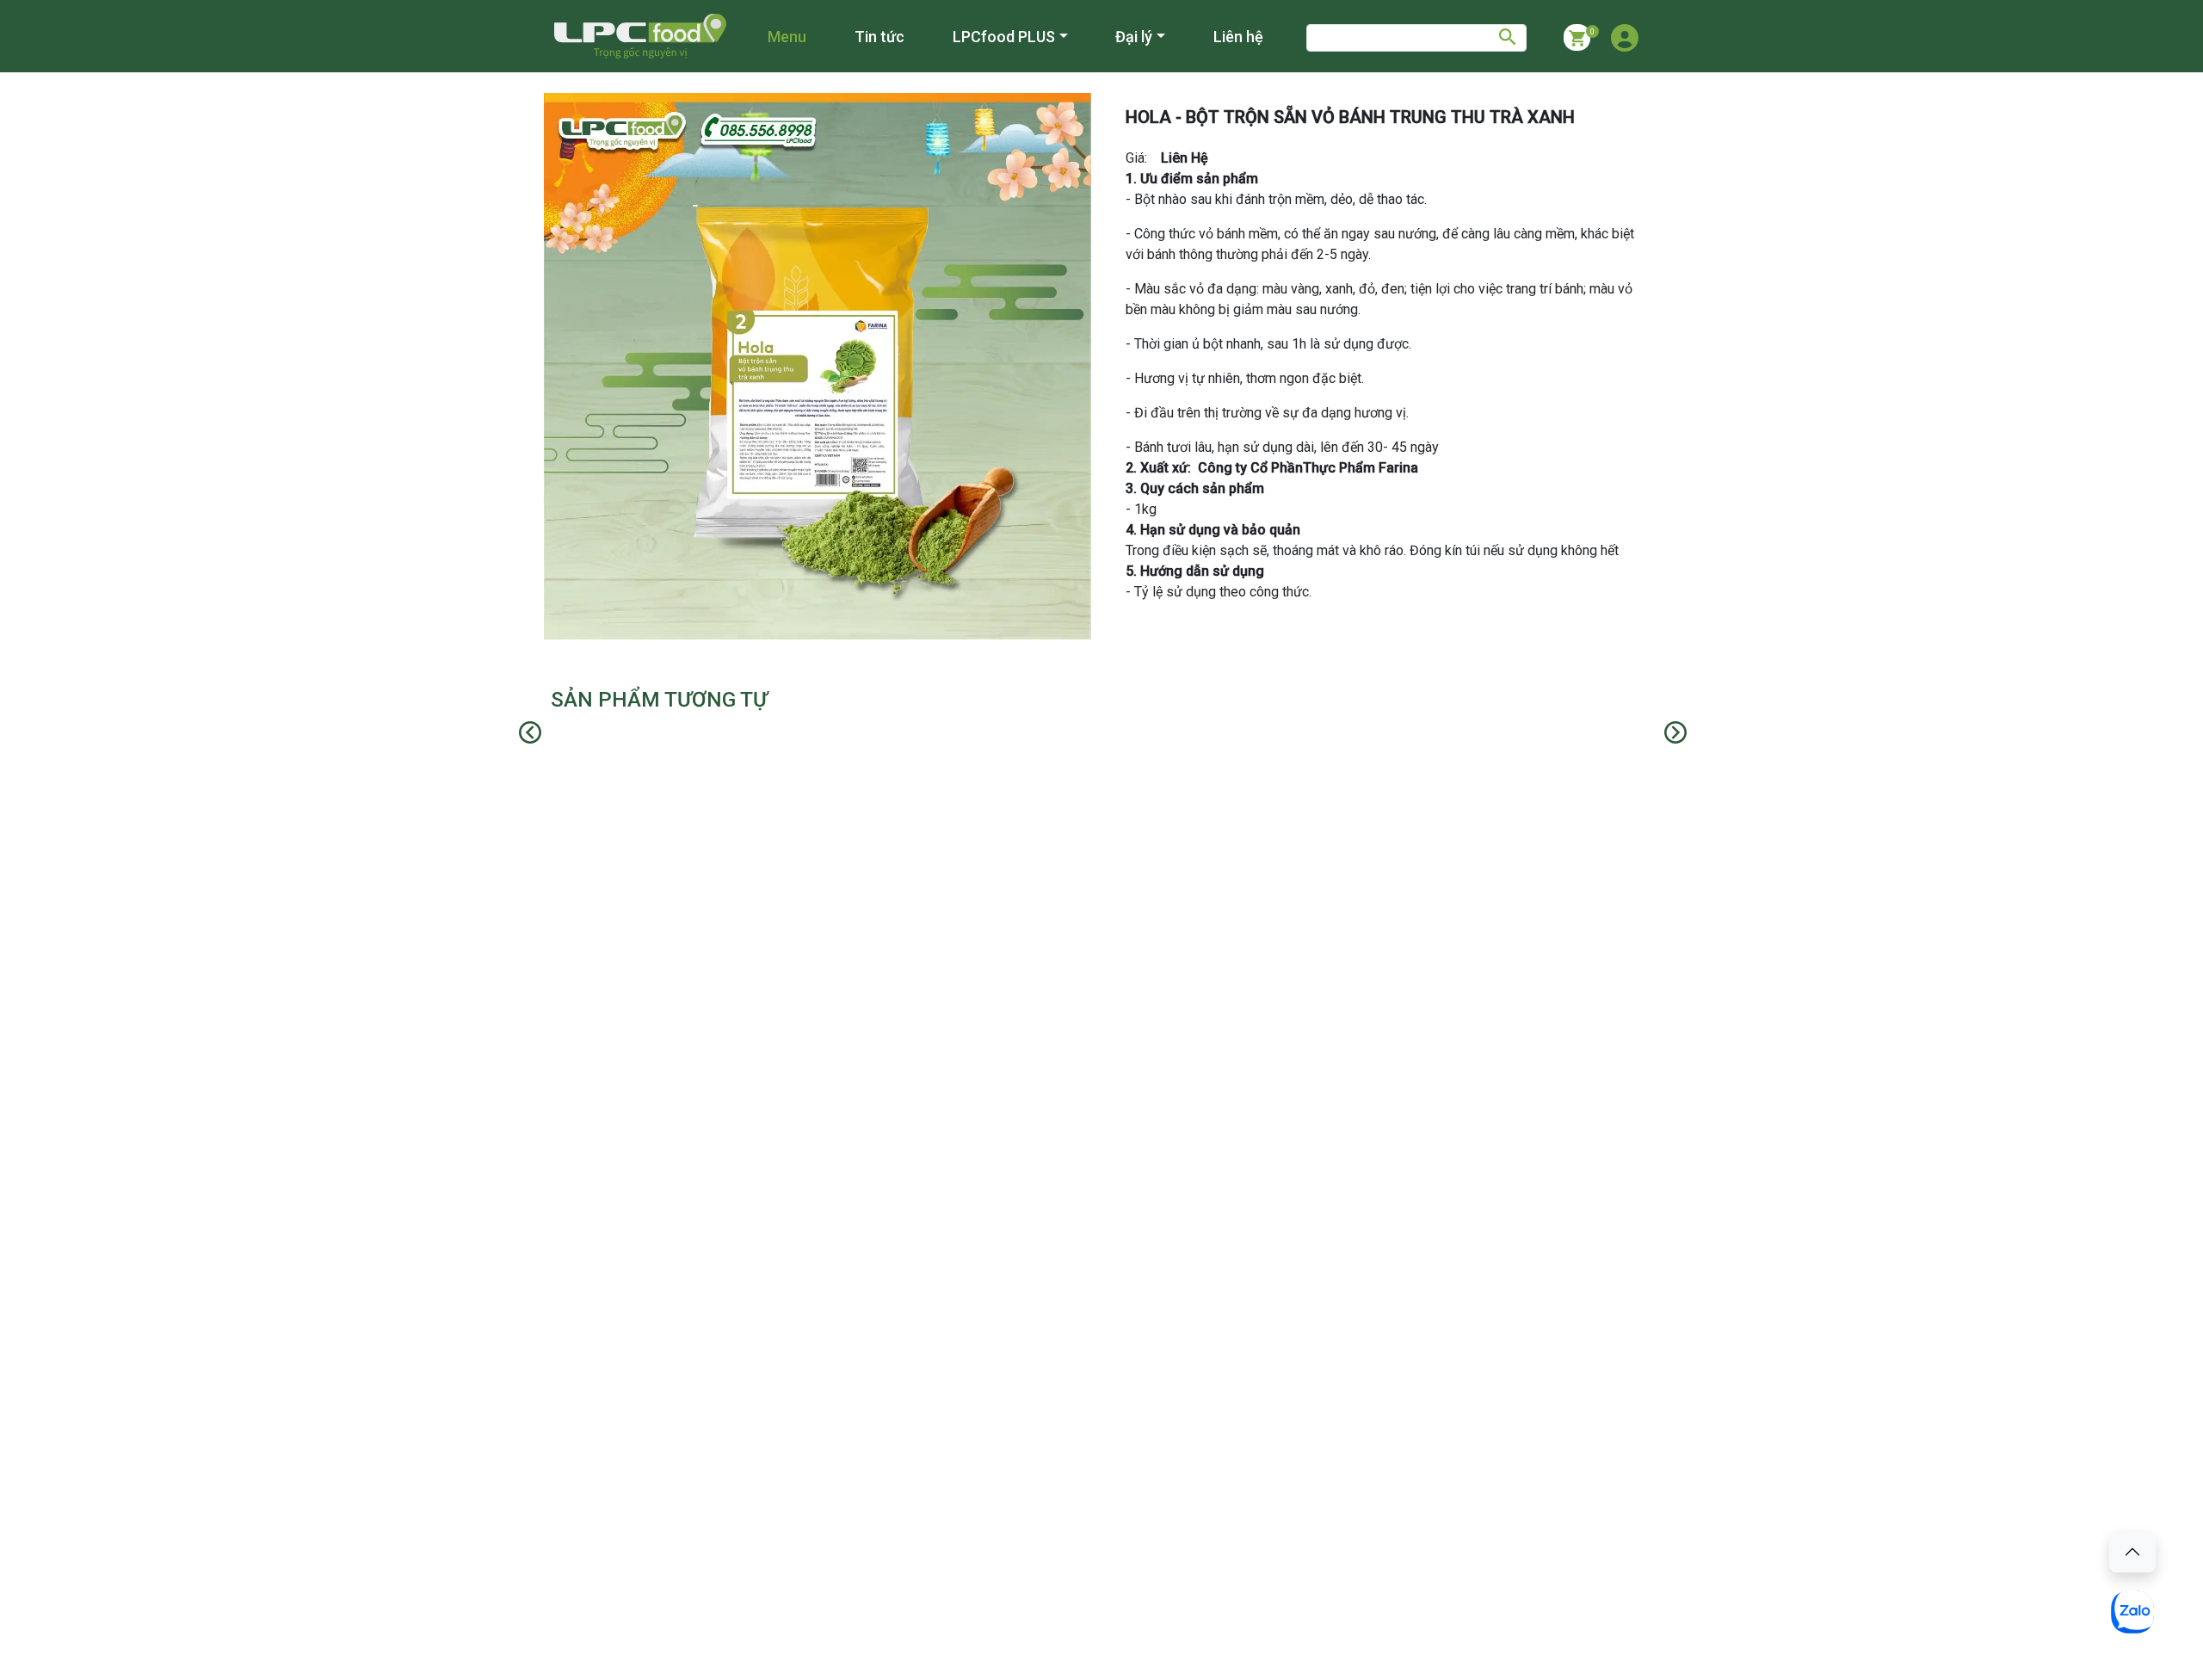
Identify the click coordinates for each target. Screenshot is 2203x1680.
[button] (1625, 38)
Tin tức (879, 37)
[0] (1577, 37)
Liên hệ (1238, 37)
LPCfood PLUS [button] (1004, 37)
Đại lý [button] (1134, 37)
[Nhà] (640, 36)
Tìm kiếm (1513, 38)
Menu (787, 37)
